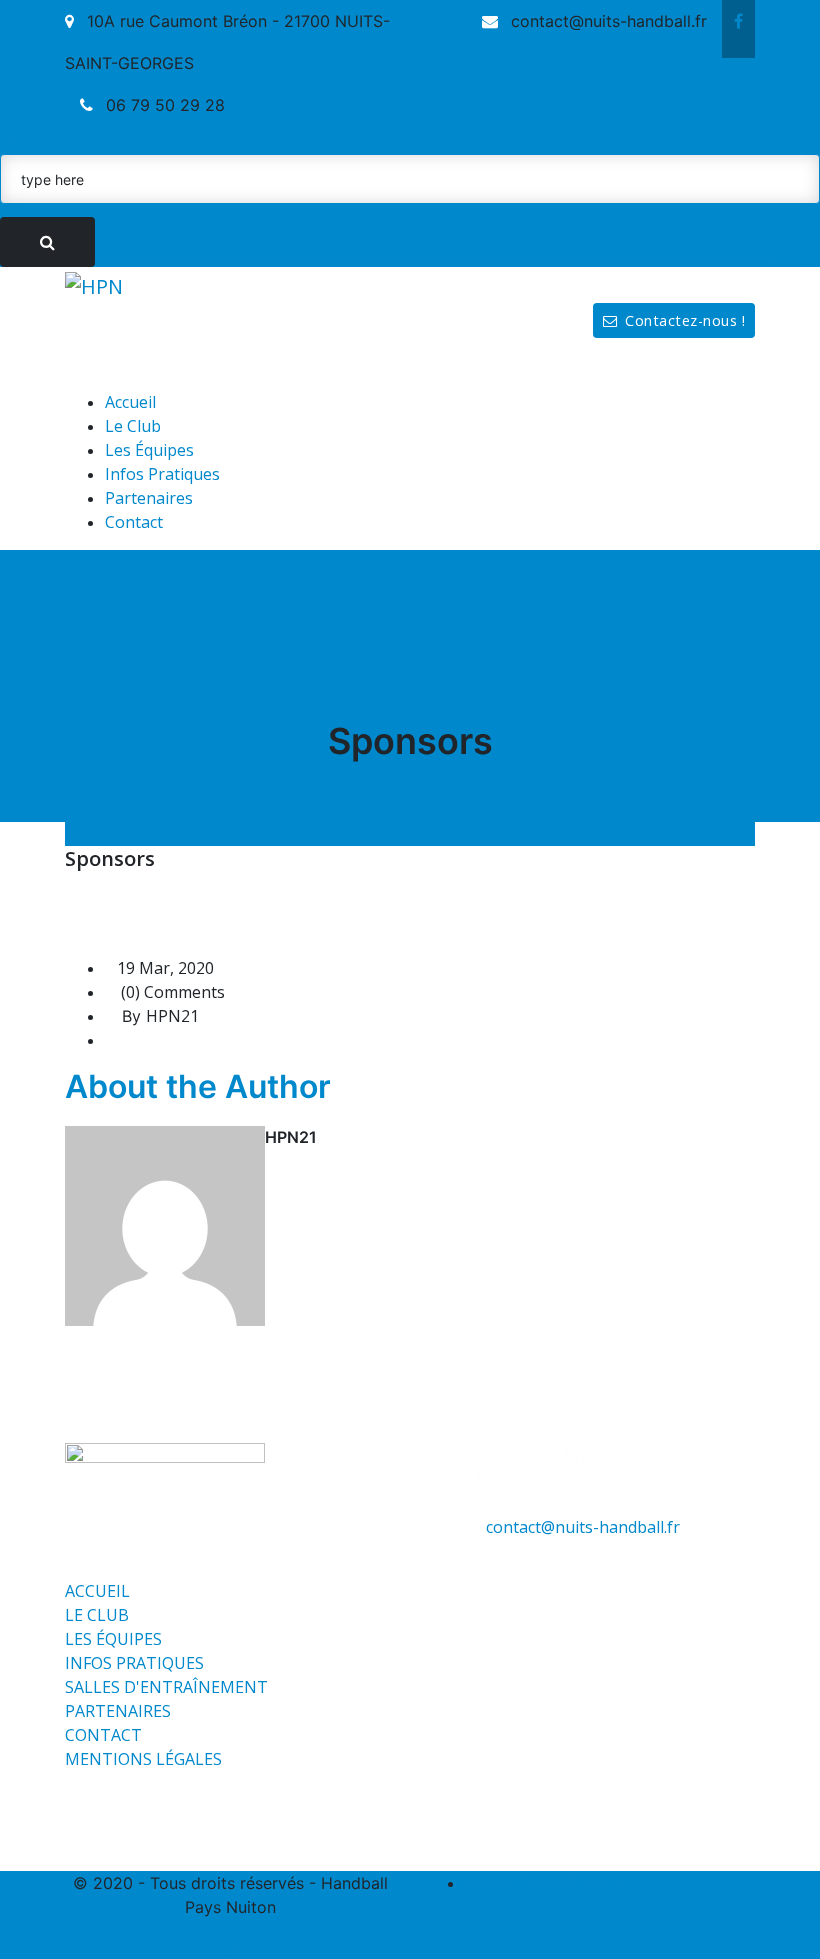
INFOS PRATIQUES (134, 1663)
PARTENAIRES (118, 1711)
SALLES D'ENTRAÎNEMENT (166, 1687)
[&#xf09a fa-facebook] (738, 21)
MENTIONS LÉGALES (143, 1759)
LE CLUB (97, 1615)
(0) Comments (171, 992)
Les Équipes (149, 450)
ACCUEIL (97, 1591)
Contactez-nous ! (685, 320)
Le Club (133, 426)
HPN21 (172, 1016)
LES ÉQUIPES (113, 1639)
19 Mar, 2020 (165, 968)
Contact (134, 522)
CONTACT (103, 1735)
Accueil (130, 402)
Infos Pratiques (162, 474)
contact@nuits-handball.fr (583, 1527)
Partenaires (149, 498)
